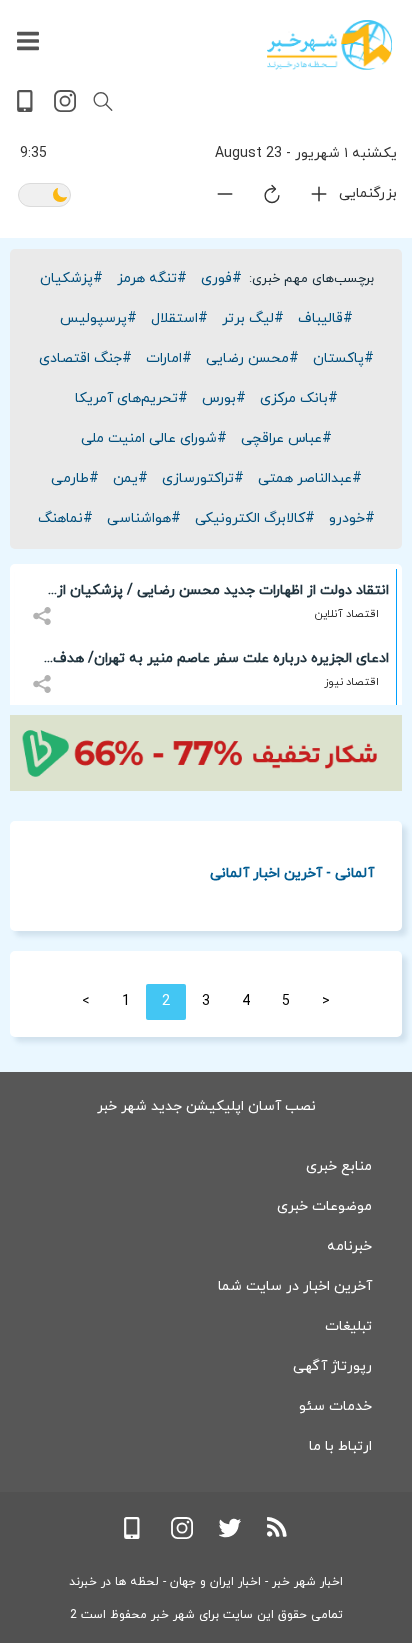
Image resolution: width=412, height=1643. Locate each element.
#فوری (221, 278)
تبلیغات (348, 1326)
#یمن (130, 478)
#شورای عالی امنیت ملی (154, 438)
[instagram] (65, 108)
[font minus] (213, 198)
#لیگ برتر (253, 318)
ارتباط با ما (340, 1446)
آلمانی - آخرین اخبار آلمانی (292, 872)
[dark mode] (44, 196)
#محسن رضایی (252, 358)
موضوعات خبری (324, 1206)
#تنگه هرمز (152, 278)
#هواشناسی (144, 518)
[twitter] (230, 1535)
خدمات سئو (335, 1406)
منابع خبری (339, 1166)
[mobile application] (27, 108)
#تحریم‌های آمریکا (131, 398)
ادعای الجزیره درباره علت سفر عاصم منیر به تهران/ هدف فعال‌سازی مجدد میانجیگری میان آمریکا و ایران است (221, 662)
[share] (44, 604)
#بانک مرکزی (299, 398)
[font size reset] (260, 198)
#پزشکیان (71, 278)
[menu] (28, 42)
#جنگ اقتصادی (85, 358)
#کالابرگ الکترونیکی (255, 518)
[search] (103, 102)
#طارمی (75, 478)
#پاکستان (343, 358)
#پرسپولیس (98, 318)
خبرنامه (349, 1246)
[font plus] (307, 198)
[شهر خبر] (329, 45)
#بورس (224, 398)
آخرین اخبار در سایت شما (295, 1286)
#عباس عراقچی (286, 438)
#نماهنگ (65, 518)
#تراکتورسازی (203, 478)
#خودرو (352, 518)
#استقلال (179, 318)
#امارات (169, 358)
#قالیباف (325, 318)
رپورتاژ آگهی (332, 1366)
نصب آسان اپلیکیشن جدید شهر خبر (206, 1106)
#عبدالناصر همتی (310, 478)
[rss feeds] (278, 1535)
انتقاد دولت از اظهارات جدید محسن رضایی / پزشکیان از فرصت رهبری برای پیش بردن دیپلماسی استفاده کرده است (213, 594)
